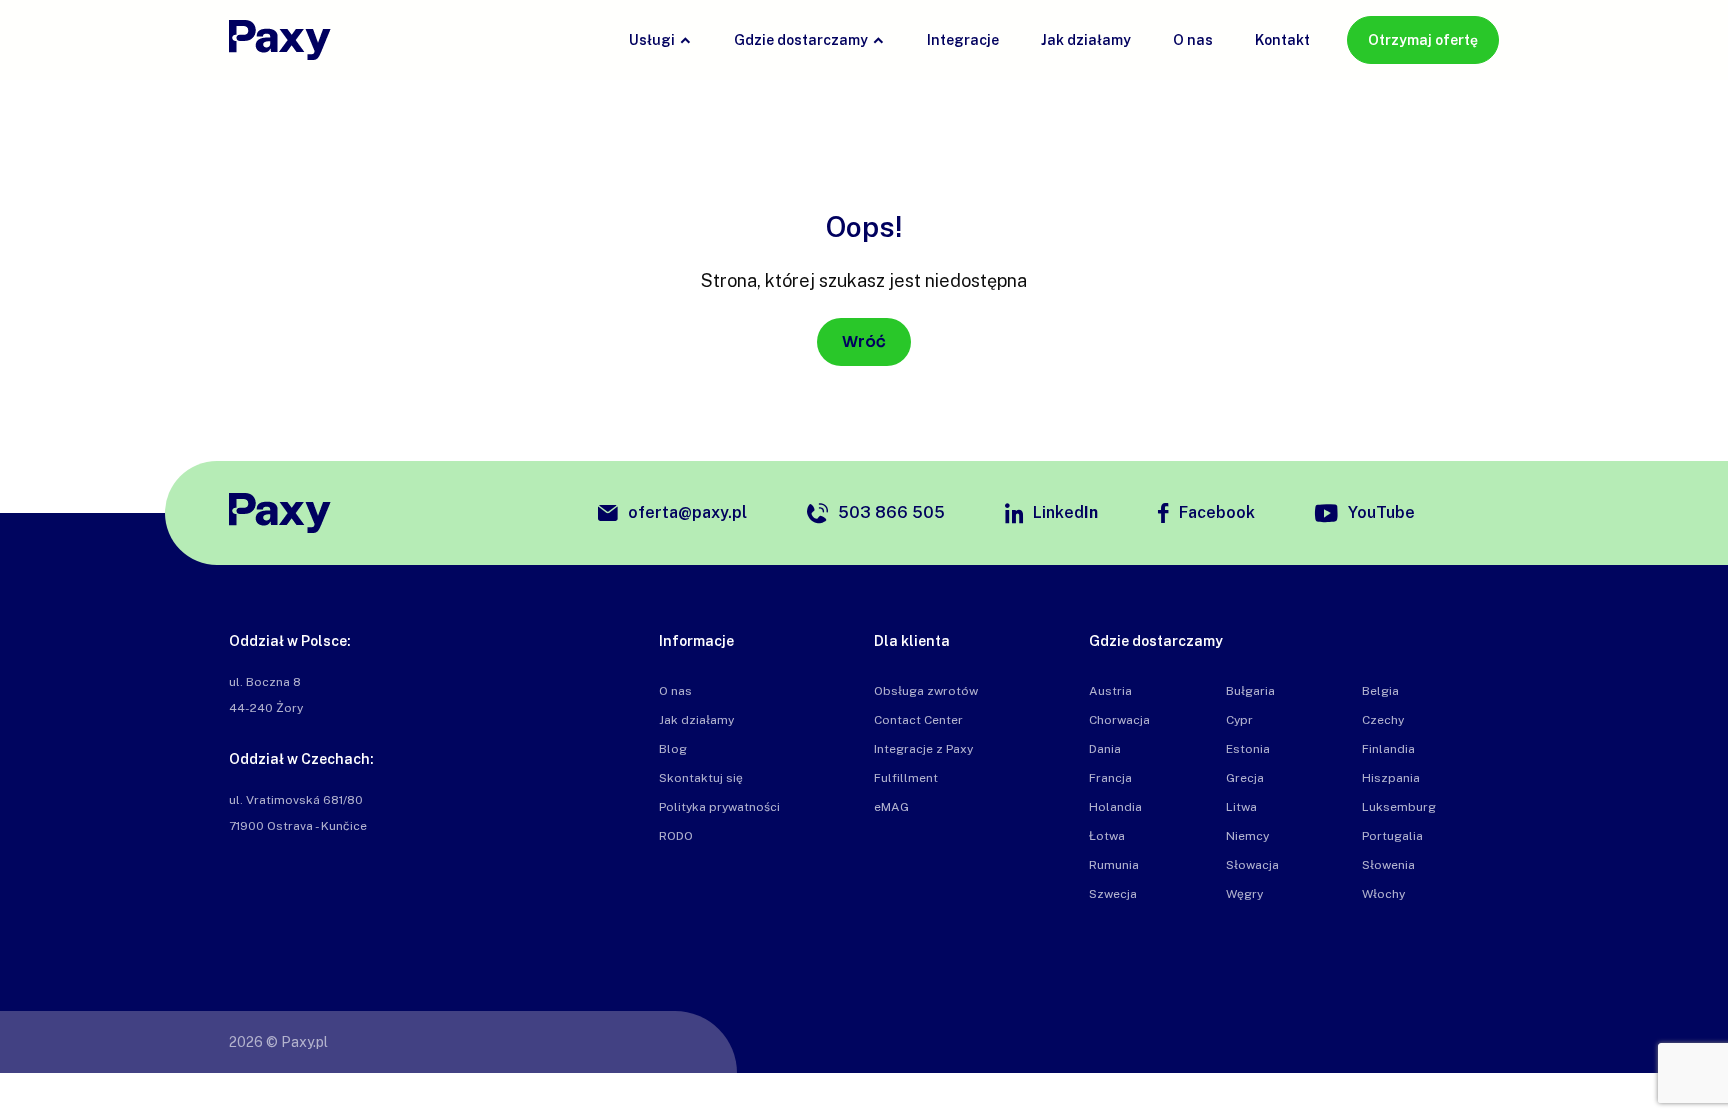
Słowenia (1388, 865)
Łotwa (1107, 836)
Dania (1105, 749)
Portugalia (1392, 836)
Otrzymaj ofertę (1423, 40)
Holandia (1115, 807)
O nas (1193, 40)
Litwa (1241, 807)
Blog (673, 749)
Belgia (1380, 691)
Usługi (652, 40)
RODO (676, 836)
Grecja (1245, 778)
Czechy (1383, 720)
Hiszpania (1391, 778)
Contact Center (918, 720)
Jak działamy (1086, 40)
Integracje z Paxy (923, 749)
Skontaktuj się (701, 778)
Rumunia (1114, 865)
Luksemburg (1399, 807)
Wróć (864, 341)
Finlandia (1388, 749)
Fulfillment (906, 778)
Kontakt (1282, 40)
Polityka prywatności (719, 807)
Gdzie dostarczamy (801, 40)
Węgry (1244, 894)
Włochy (1383, 894)
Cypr (1239, 720)
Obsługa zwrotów (926, 691)
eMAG (891, 807)
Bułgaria (1250, 691)
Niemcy (1247, 836)
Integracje (963, 40)
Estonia (1248, 749)
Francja (1110, 778)
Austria (1110, 691)
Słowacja (1252, 865)
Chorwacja (1119, 720)
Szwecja (1113, 894)
